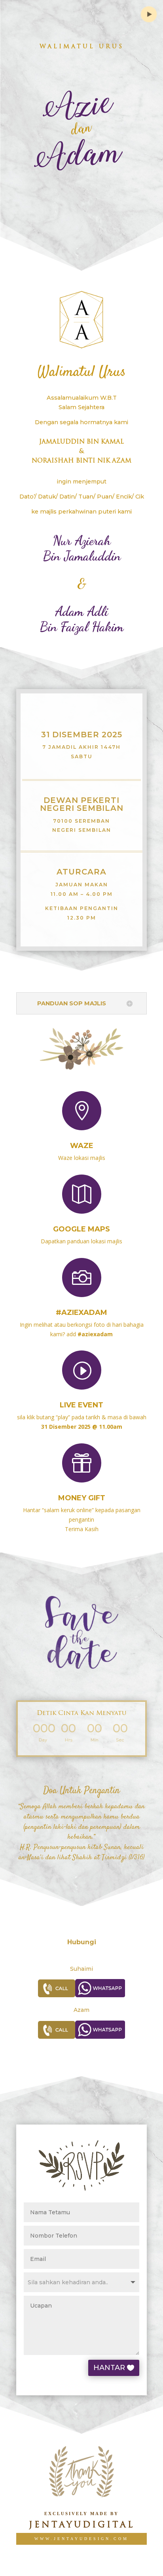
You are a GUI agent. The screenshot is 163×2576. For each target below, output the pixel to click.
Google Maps (81, 1229)
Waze (82, 1146)
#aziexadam (81, 1313)
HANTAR (109, 2368)
